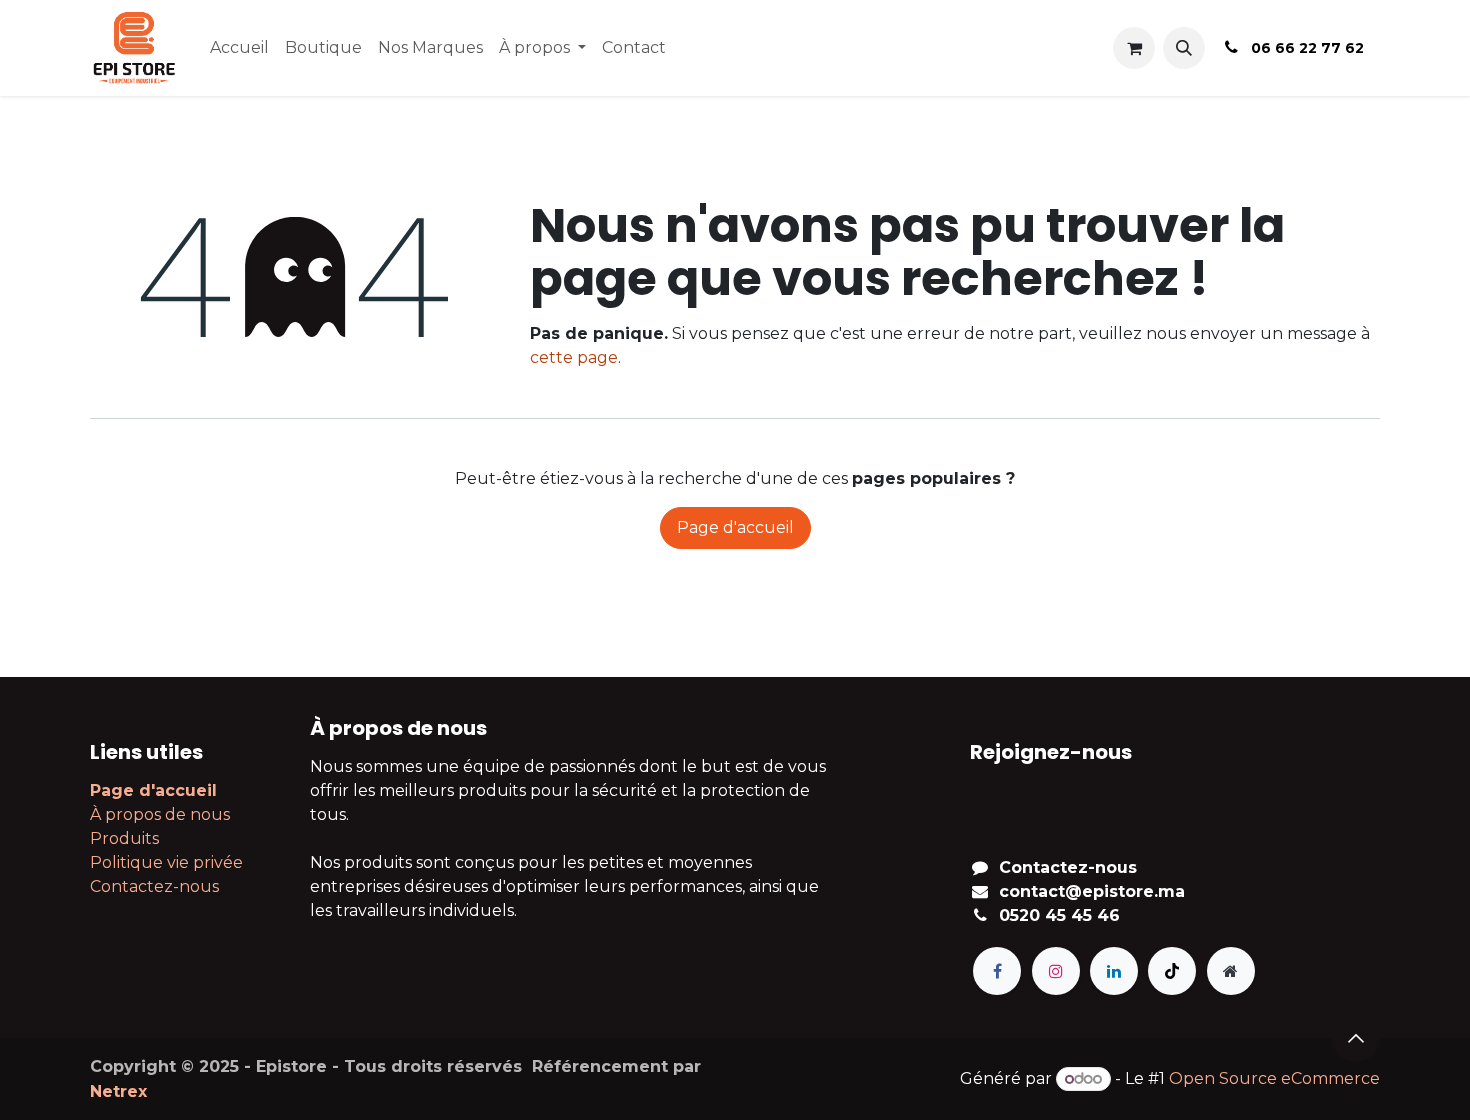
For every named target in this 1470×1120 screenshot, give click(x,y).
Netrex (118, 1091)
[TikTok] (1172, 971)
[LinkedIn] (1114, 971)
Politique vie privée (166, 862)
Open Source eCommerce (1274, 1078)
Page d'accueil (735, 527)
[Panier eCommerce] (1134, 48)
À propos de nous (160, 814)
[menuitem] (239, 48)
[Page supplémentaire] (1231, 971)
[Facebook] (997, 971)
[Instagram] (1056, 971)
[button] (1184, 48)
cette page (574, 357)
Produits (124, 838)
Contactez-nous (154, 886)
